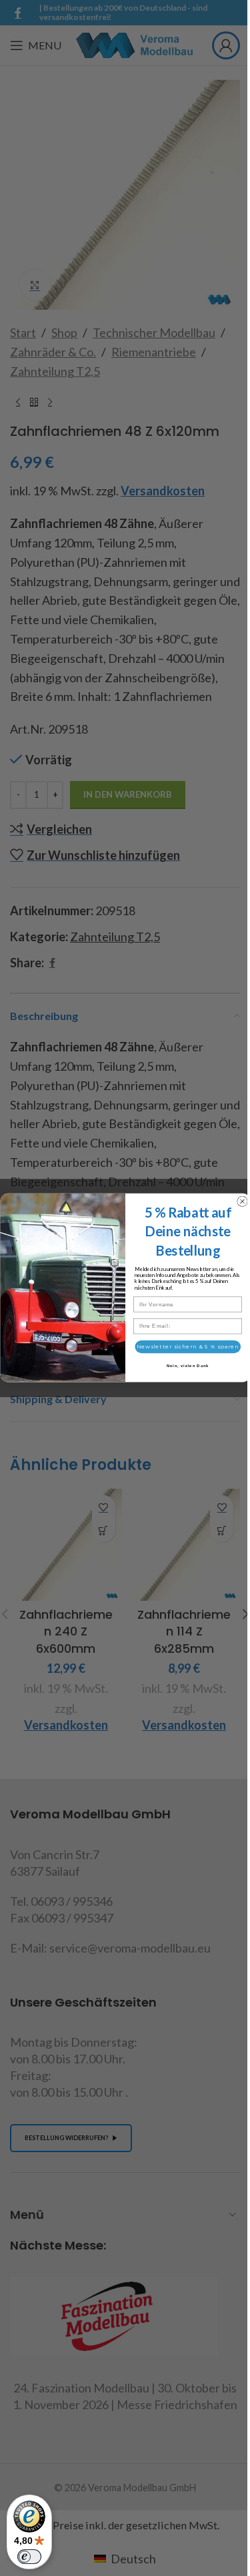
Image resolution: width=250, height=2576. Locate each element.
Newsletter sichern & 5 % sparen (188, 1347)
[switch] (29, 2557)
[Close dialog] (242, 1202)
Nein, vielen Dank (187, 1367)
